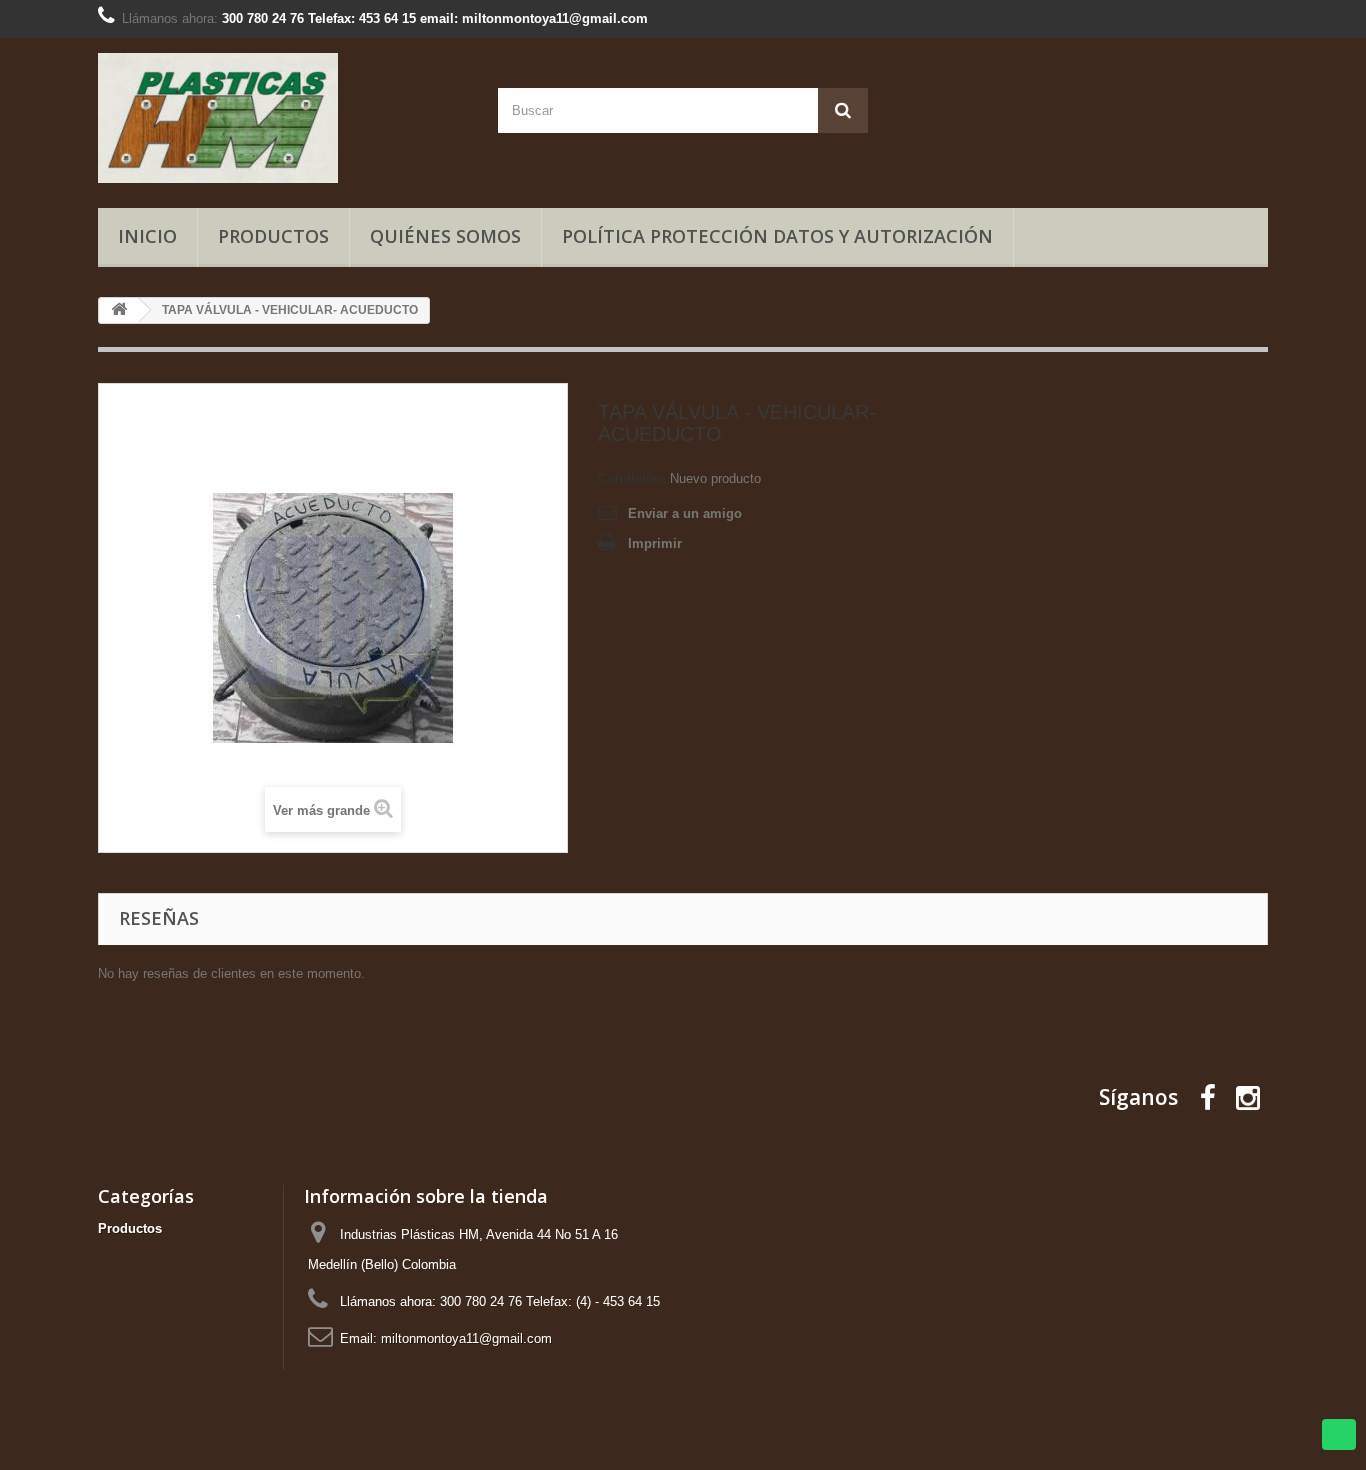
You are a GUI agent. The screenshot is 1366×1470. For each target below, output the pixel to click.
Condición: (632, 478)
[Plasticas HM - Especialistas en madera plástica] (283, 118)
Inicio (147, 236)
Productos (273, 236)
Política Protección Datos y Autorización (777, 236)
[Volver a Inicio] (119, 310)
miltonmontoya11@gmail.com (466, 1338)
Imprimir (655, 543)
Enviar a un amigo (685, 513)
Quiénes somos (445, 236)
